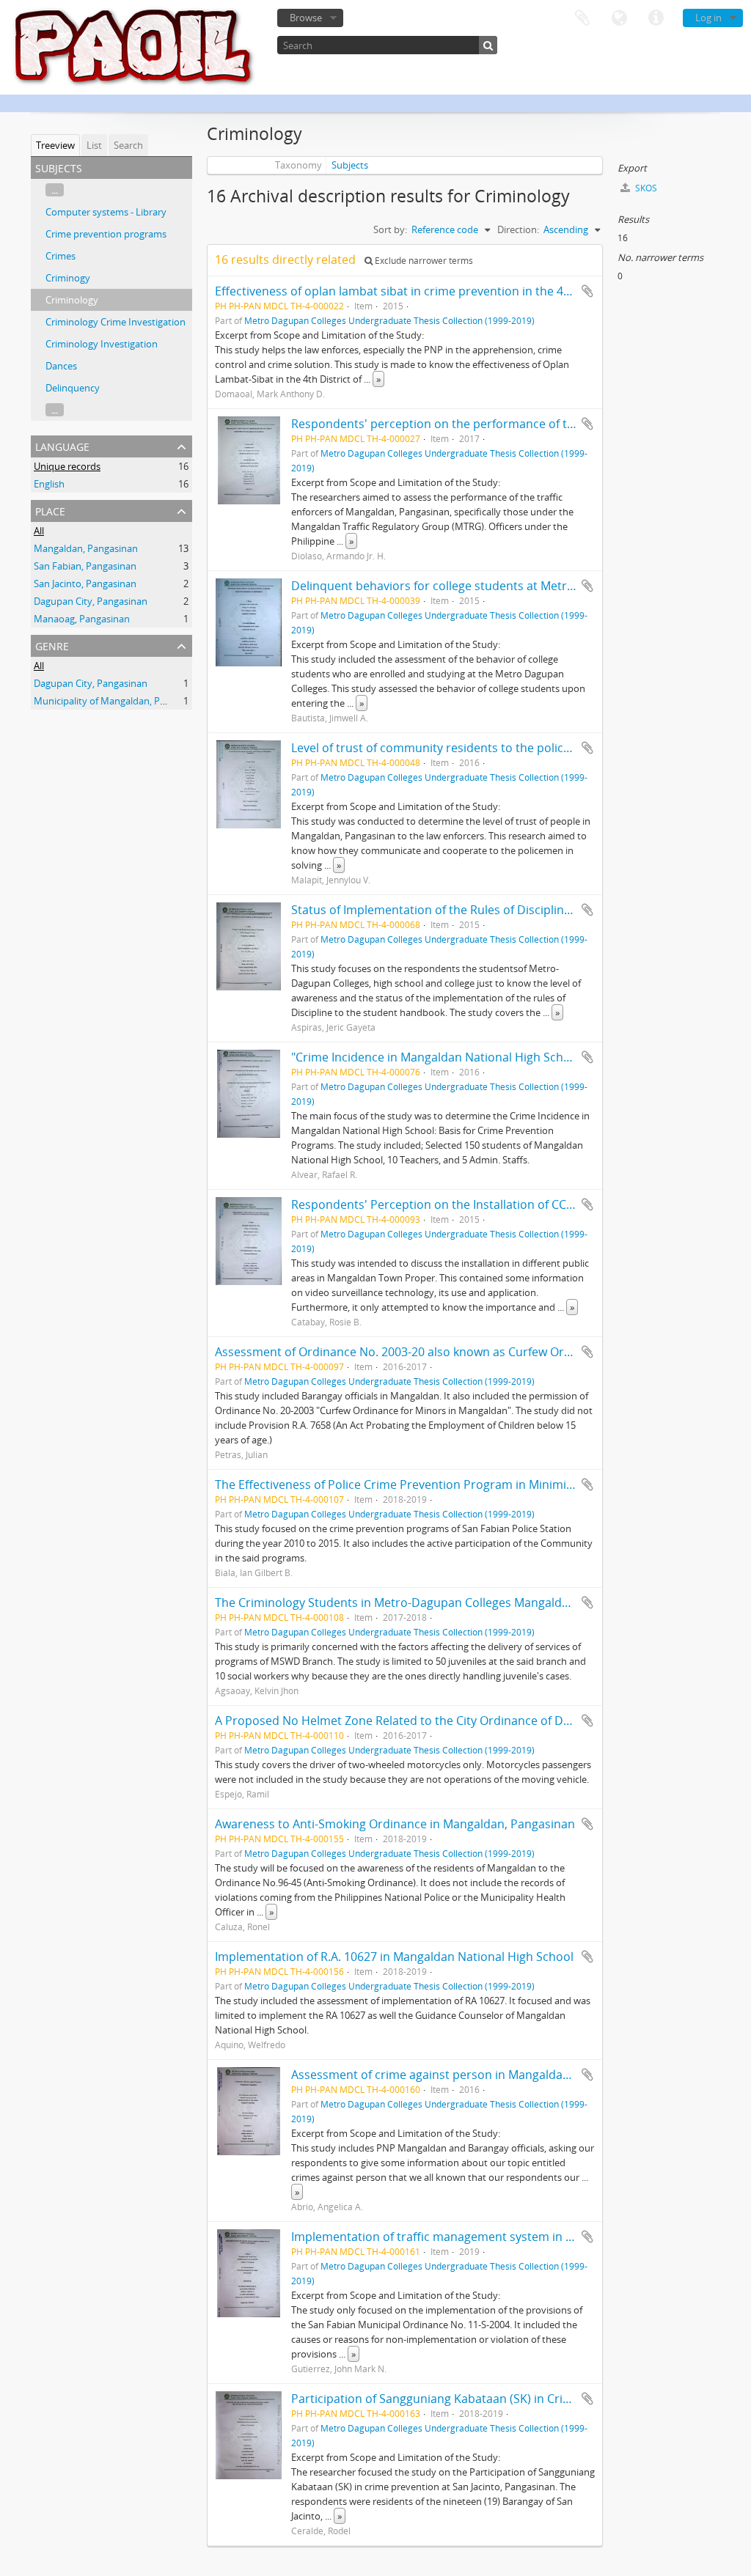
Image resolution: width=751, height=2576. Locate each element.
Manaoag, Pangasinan (82, 619)
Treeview (55, 145)
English (49, 484)
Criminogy (68, 278)
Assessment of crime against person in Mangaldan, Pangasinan (466, 2075)
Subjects (350, 165)
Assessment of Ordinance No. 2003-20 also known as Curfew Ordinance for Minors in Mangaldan (481, 1352)
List (94, 145)
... (55, 190)
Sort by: (390, 229)
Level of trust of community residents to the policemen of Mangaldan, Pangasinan (517, 748)
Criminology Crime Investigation (116, 322)
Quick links (656, 18)
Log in (708, 18)
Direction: (518, 229)
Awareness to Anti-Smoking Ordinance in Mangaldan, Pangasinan (395, 1824)
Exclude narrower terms (423, 261)
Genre (52, 645)
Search (128, 145)
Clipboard (582, 18)
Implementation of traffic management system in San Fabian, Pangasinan (494, 2237)
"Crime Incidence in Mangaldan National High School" (438, 1057)
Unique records (67, 466)
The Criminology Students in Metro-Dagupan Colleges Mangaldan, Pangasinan (431, 1602)
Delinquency (73, 388)
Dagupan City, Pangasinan (91, 601)
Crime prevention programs (106, 234)
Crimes (61, 256)
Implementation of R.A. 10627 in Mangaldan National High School (394, 1957)
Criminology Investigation (102, 344)
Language (619, 18)
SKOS (645, 188)
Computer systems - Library (106, 212)
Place (50, 510)
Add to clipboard (587, 291)
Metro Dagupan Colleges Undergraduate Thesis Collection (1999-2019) (389, 320)
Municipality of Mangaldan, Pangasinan (119, 701)
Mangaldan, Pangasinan (86, 548)
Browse (306, 18)
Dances (61, 366)
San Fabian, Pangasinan (85, 566)
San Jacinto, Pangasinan (85, 584)
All (39, 531)
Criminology (72, 300)
